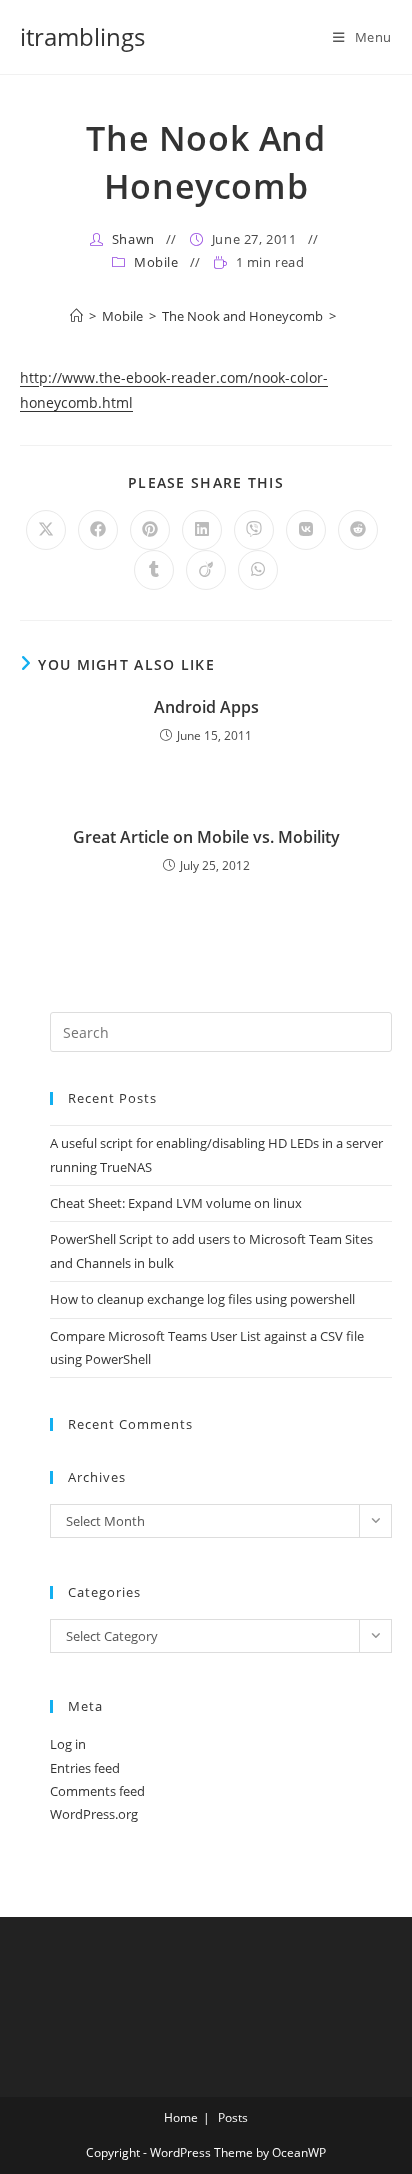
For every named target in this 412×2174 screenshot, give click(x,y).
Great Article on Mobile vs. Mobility (206, 837)
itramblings (82, 36)
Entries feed (85, 1768)
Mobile (156, 262)
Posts (233, 2117)
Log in (68, 1744)
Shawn (133, 239)
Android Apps (206, 707)
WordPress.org (94, 1814)
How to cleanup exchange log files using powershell (202, 1299)
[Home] (76, 316)
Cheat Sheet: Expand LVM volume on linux (176, 1203)
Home (181, 2117)
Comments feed (97, 1791)
